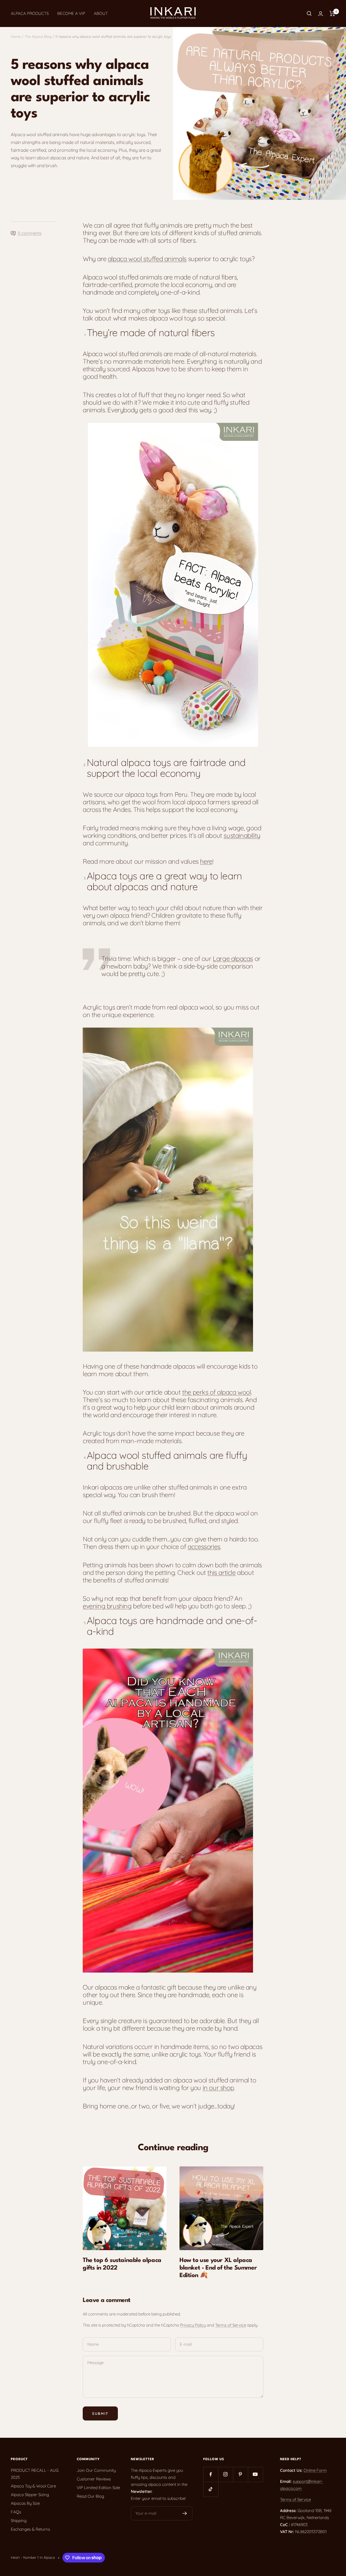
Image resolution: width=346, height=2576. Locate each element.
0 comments (30, 233)
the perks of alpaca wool (217, 1392)
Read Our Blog (90, 2496)
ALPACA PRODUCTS (30, 13)
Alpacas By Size (25, 2503)
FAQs (16, 2512)
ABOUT (101, 13)
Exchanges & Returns (30, 2529)
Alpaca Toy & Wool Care (33, 2486)
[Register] (185, 2513)
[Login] (321, 14)
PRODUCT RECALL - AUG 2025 (35, 2474)
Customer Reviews (94, 2479)
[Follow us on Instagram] (226, 2474)
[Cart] (332, 13)
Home (16, 36)
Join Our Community (96, 2470)
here (206, 861)
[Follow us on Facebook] (211, 2474)
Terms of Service (231, 2325)
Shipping (19, 2521)
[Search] (309, 13)
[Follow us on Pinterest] (240, 2474)
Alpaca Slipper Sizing (30, 2495)
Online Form (315, 2470)
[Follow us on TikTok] (211, 2489)
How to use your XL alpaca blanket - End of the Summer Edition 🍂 (218, 2268)
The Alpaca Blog (38, 36)
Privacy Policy (193, 2325)
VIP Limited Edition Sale (98, 2488)
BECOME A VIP (71, 13)
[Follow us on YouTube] (255, 2474)
